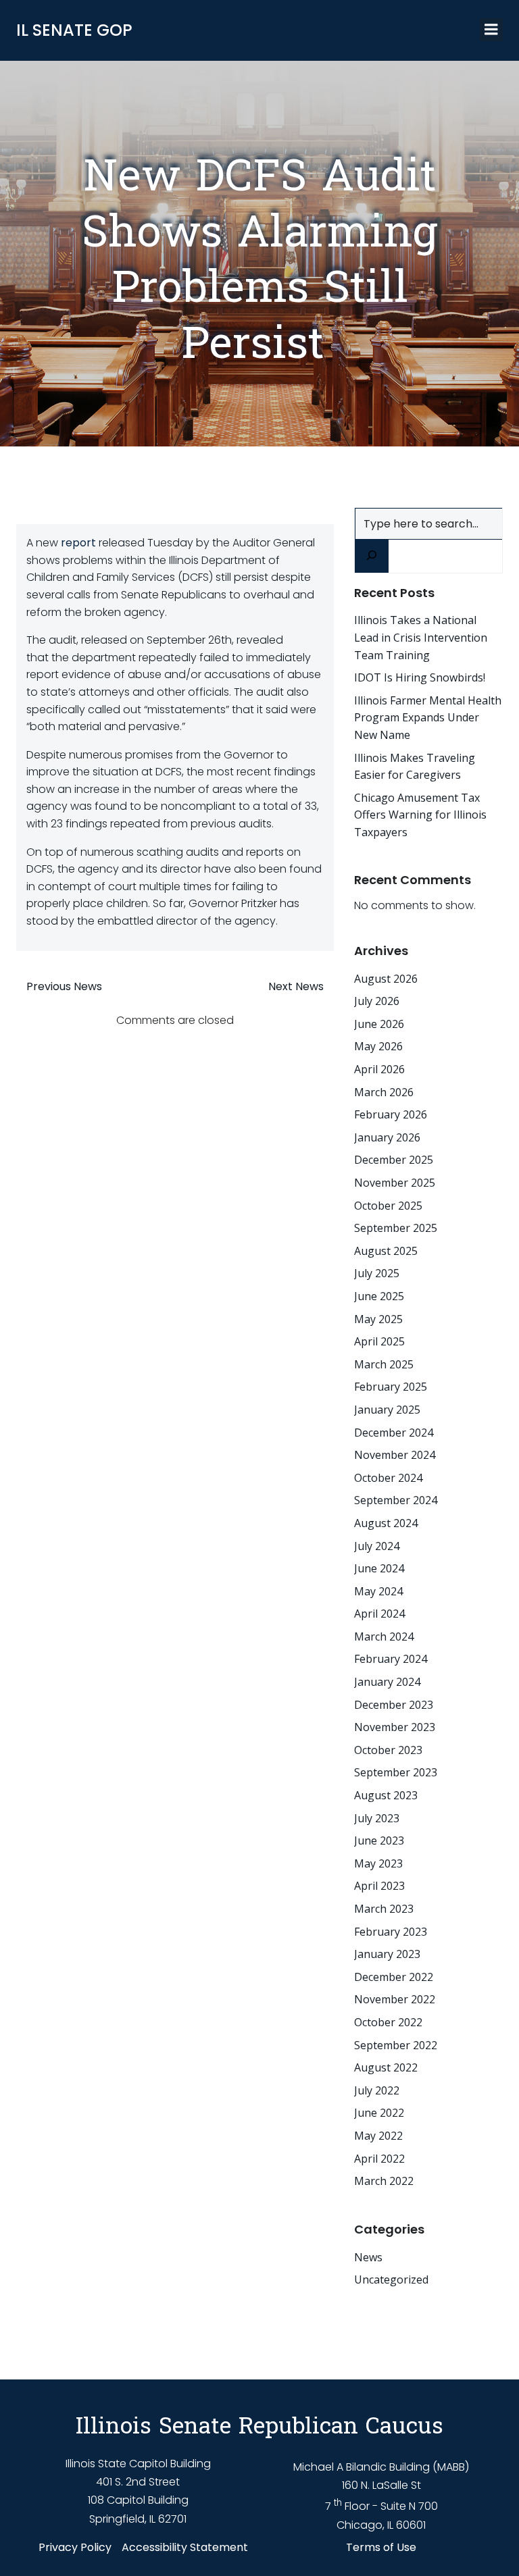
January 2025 (387, 1410)
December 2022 (394, 1977)
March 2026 (384, 1092)
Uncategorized (391, 2279)
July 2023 (377, 1818)
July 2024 (377, 1546)
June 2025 (379, 1296)
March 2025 (384, 1364)
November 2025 (395, 1183)
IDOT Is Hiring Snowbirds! (420, 677)
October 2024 (388, 1478)
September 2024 (396, 1500)
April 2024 (379, 1614)
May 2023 (378, 1863)
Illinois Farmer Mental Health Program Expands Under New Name (428, 718)
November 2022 (395, 1999)
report (78, 543)
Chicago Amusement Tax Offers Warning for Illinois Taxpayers (420, 815)
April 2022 (379, 2159)
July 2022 (377, 2090)
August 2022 (386, 2067)
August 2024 (386, 1523)
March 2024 (384, 1637)
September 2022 (396, 2045)
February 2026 (391, 1114)
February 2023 (391, 1932)
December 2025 (394, 1160)
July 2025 (377, 1273)
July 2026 (377, 1001)
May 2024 (378, 1591)
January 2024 (387, 1682)
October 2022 (388, 2022)
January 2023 (387, 1954)
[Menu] (491, 30)
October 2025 (388, 1206)
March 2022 (384, 2181)
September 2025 (396, 1228)
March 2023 (384, 1909)
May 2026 (378, 1046)
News (368, 2257)
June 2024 (379, 1568)
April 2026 (379, 1069)
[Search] (372, 556)
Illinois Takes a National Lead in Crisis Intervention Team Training (421, 637)
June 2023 (379, 1840)
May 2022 (378, 2136)
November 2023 (395, 1727)
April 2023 (379, 1886)
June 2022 (379, 2113)
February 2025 (391, 1387)
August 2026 (386, 979)
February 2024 (391, 1659)
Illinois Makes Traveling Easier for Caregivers (415, 767)
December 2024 (394, 1433)
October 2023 (388, 1750)
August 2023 (386, 1795)
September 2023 (396, 1772)
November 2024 (395, 1455)
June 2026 (379, 1024)
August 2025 (386, 1251)
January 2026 (387, 1137)
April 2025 (379, 1341)
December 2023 (394, 1705)
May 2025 (378, 1319)
